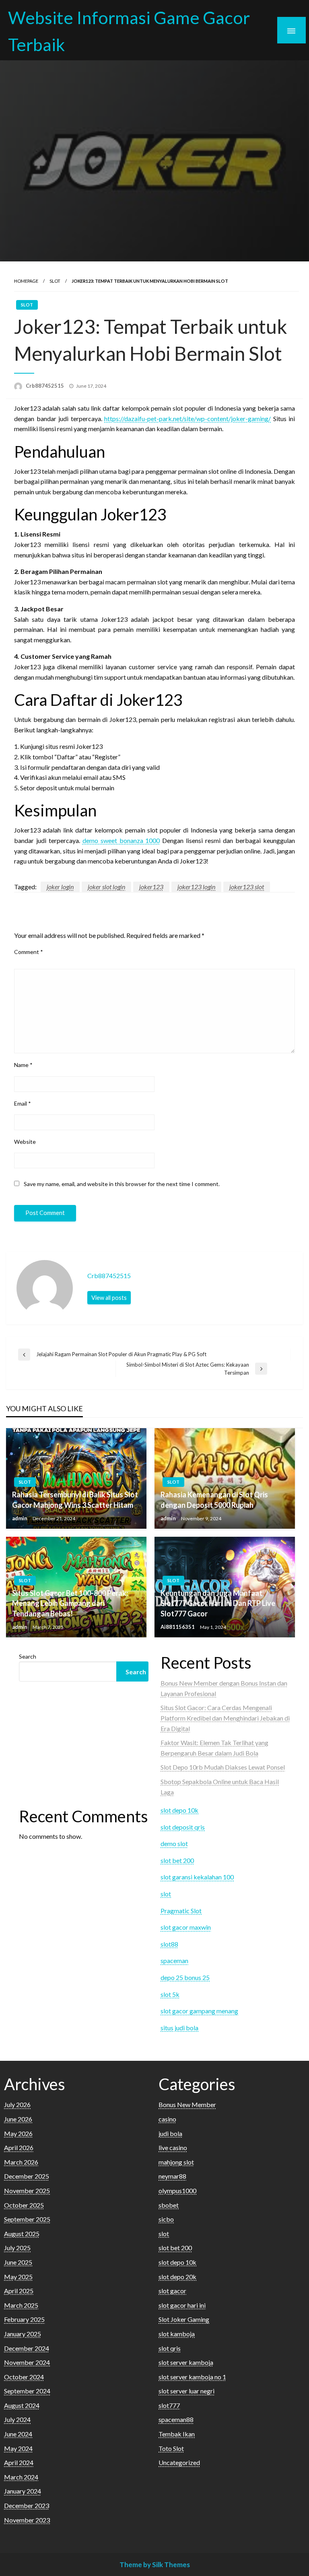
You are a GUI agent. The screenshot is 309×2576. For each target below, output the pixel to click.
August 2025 (22, 2234)
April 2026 (19, 2147)
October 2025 (24, 2205)
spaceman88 (176, 2419)
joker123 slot (247, 887)
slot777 (169, 2405)
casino (167, 2119)
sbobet (169, 2205)
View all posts (109, 1298)
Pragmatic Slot (181, 1911)
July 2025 (17, 2248)
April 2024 (19, 2462)
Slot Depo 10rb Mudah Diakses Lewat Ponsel (223, 1767)
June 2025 (18, 2262)
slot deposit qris (183, 1827)
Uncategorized (179, 2462)
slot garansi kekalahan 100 (197, 1877)
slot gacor (172, 2291)
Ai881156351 (178, 1627)
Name (23, 1065)
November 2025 (27, 2191)
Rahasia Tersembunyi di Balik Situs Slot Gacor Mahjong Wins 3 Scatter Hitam (75, 1500)
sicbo (166, 2219)
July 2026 (17, 2104)
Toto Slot (171, 2448)
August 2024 (22, 2405)
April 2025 (19, 2291)
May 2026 (18, 2133)
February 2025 (24, 2319)
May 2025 (18, 2277)
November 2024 (27, 2362)
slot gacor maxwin (186, 1927)
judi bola (170, 2133)
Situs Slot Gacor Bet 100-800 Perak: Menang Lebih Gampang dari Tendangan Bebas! (70, 1603)
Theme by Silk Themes (155, 2565)
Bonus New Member (187, 2104)
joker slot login (106, 887)
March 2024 (21, 2477)
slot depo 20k (177, 2277)
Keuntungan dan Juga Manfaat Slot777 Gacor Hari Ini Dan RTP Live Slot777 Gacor (218, 1603)
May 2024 (18, 2448)
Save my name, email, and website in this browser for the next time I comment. (122, 1184)
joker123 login (196, 887)
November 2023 (27, 2520)
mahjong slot (176, 2162)
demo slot (174, 1843)
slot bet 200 (177, 1860)
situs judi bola (179, 2028)
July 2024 (17, 2419)
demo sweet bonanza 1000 (121, 840)
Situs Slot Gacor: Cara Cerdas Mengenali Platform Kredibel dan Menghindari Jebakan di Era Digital (225, 1718)
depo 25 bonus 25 (185, 1977)
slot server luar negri (186, 2391)
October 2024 (24, 2377)
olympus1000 (177, 2191)
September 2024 (27, 2391)
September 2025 (27, 2219)
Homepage (26, 281)
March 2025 (21, 2305)
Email (23, 1103)
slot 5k (170, 1994)
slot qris (170, 2348)
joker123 (151, 887)
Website (25, 1142)
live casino (173, 2147)
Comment (29, 952)
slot (55, 281)
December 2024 (27, 2348)
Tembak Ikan (177, 2434)
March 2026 (21, 2162)
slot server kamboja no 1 (192, 2377)
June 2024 (18, 2434)
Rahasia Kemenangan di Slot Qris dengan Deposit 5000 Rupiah (214, 1500)
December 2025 (27, 2176)
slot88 (169, 1944)
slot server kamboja (186, 2362)
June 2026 (18, 2119)
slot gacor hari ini (182, 2305)
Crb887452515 (45, 386)
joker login (60, 887)
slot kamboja (177, 2334)
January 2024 (23, 2491)
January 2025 (23, 2334)
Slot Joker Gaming (184, 2319)
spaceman (174, 1960)
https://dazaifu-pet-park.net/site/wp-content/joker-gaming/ (187, 418)
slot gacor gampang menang (199, 2011)
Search (28, 1656)
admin (20, 1518)
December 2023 (27, 2505)
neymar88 (172, 2176)
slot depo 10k (179, 1810)
